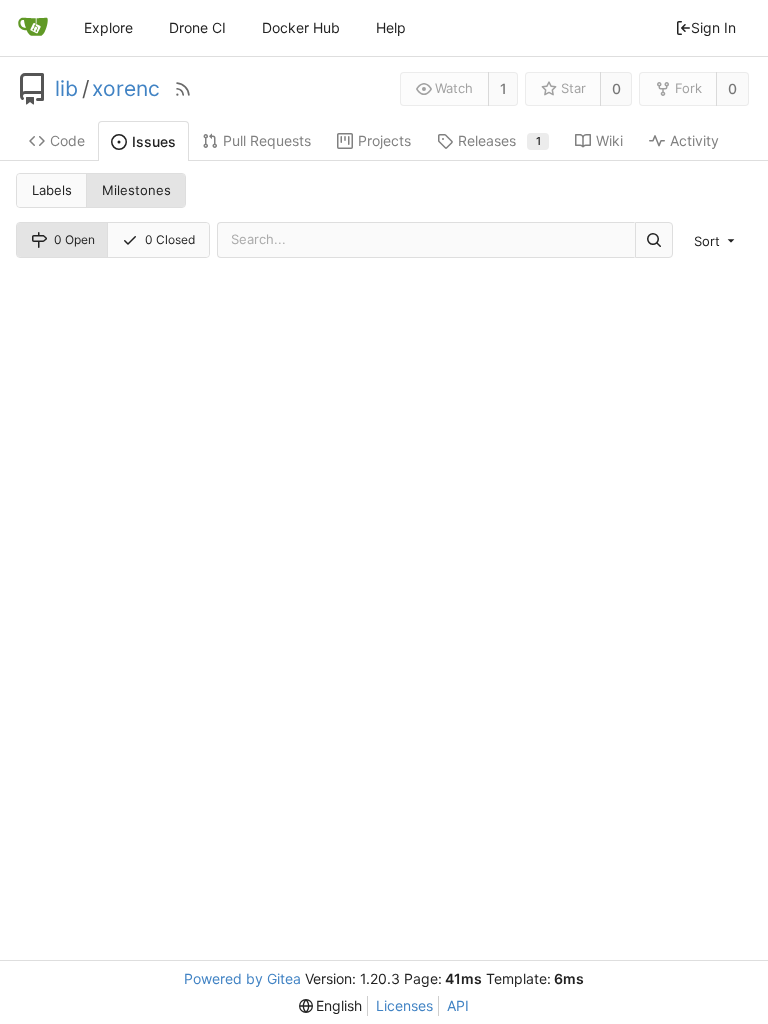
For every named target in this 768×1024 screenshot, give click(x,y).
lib (66, 89)
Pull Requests (267, 140)
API (458, 1005)
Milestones (136, 190)
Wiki (609, 140)
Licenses (404, 1005)
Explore (108, 27)
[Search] (654, 239)
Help (391, 27)
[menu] (716, 240)
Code (67, 140)
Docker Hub (301, 27)
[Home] (33, 28)
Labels (52, 190)
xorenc (126, 89)
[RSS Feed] (183, 89)
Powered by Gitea (242, 978)
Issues (154, 141)
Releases (499, 140)
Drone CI (197, 27)
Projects (384, 140)
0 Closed (170, 239)
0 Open (74, 239)
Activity (694, 140)
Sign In (713, 27)
